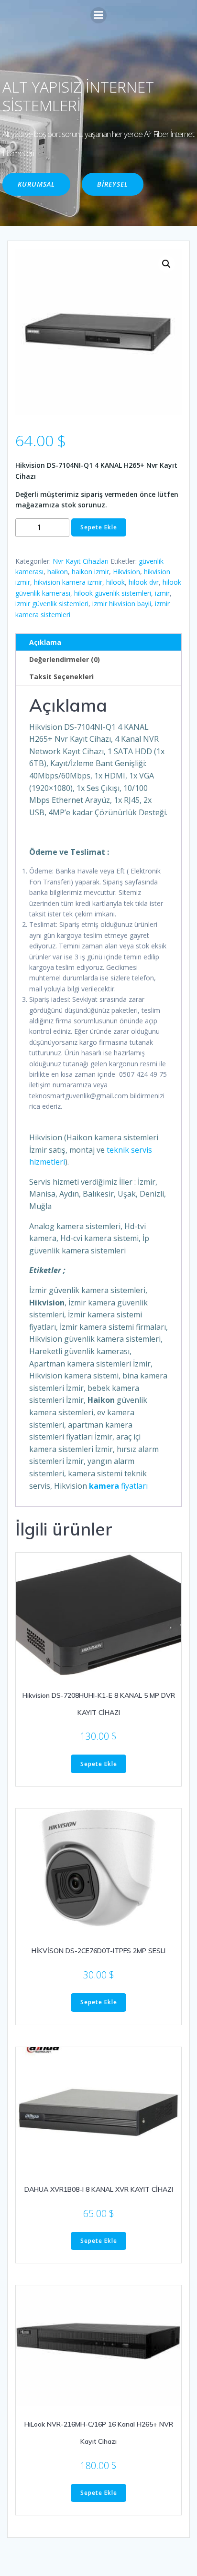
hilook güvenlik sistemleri (113, 593)
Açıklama (45, 642)
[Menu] (98, 15)
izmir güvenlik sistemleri (52, 604)
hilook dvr (144, 582)
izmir (162, 593)
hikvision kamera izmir (68, 582)
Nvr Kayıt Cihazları (81, 561)
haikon (58, 572)
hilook (115, 582)
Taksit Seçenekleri (61, 677)
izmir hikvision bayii (122, 604)
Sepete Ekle (99, 527)
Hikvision (126, 572)
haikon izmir (90, 572)
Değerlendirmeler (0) (65, 659)
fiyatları (118, 1486)
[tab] (98, 642)
